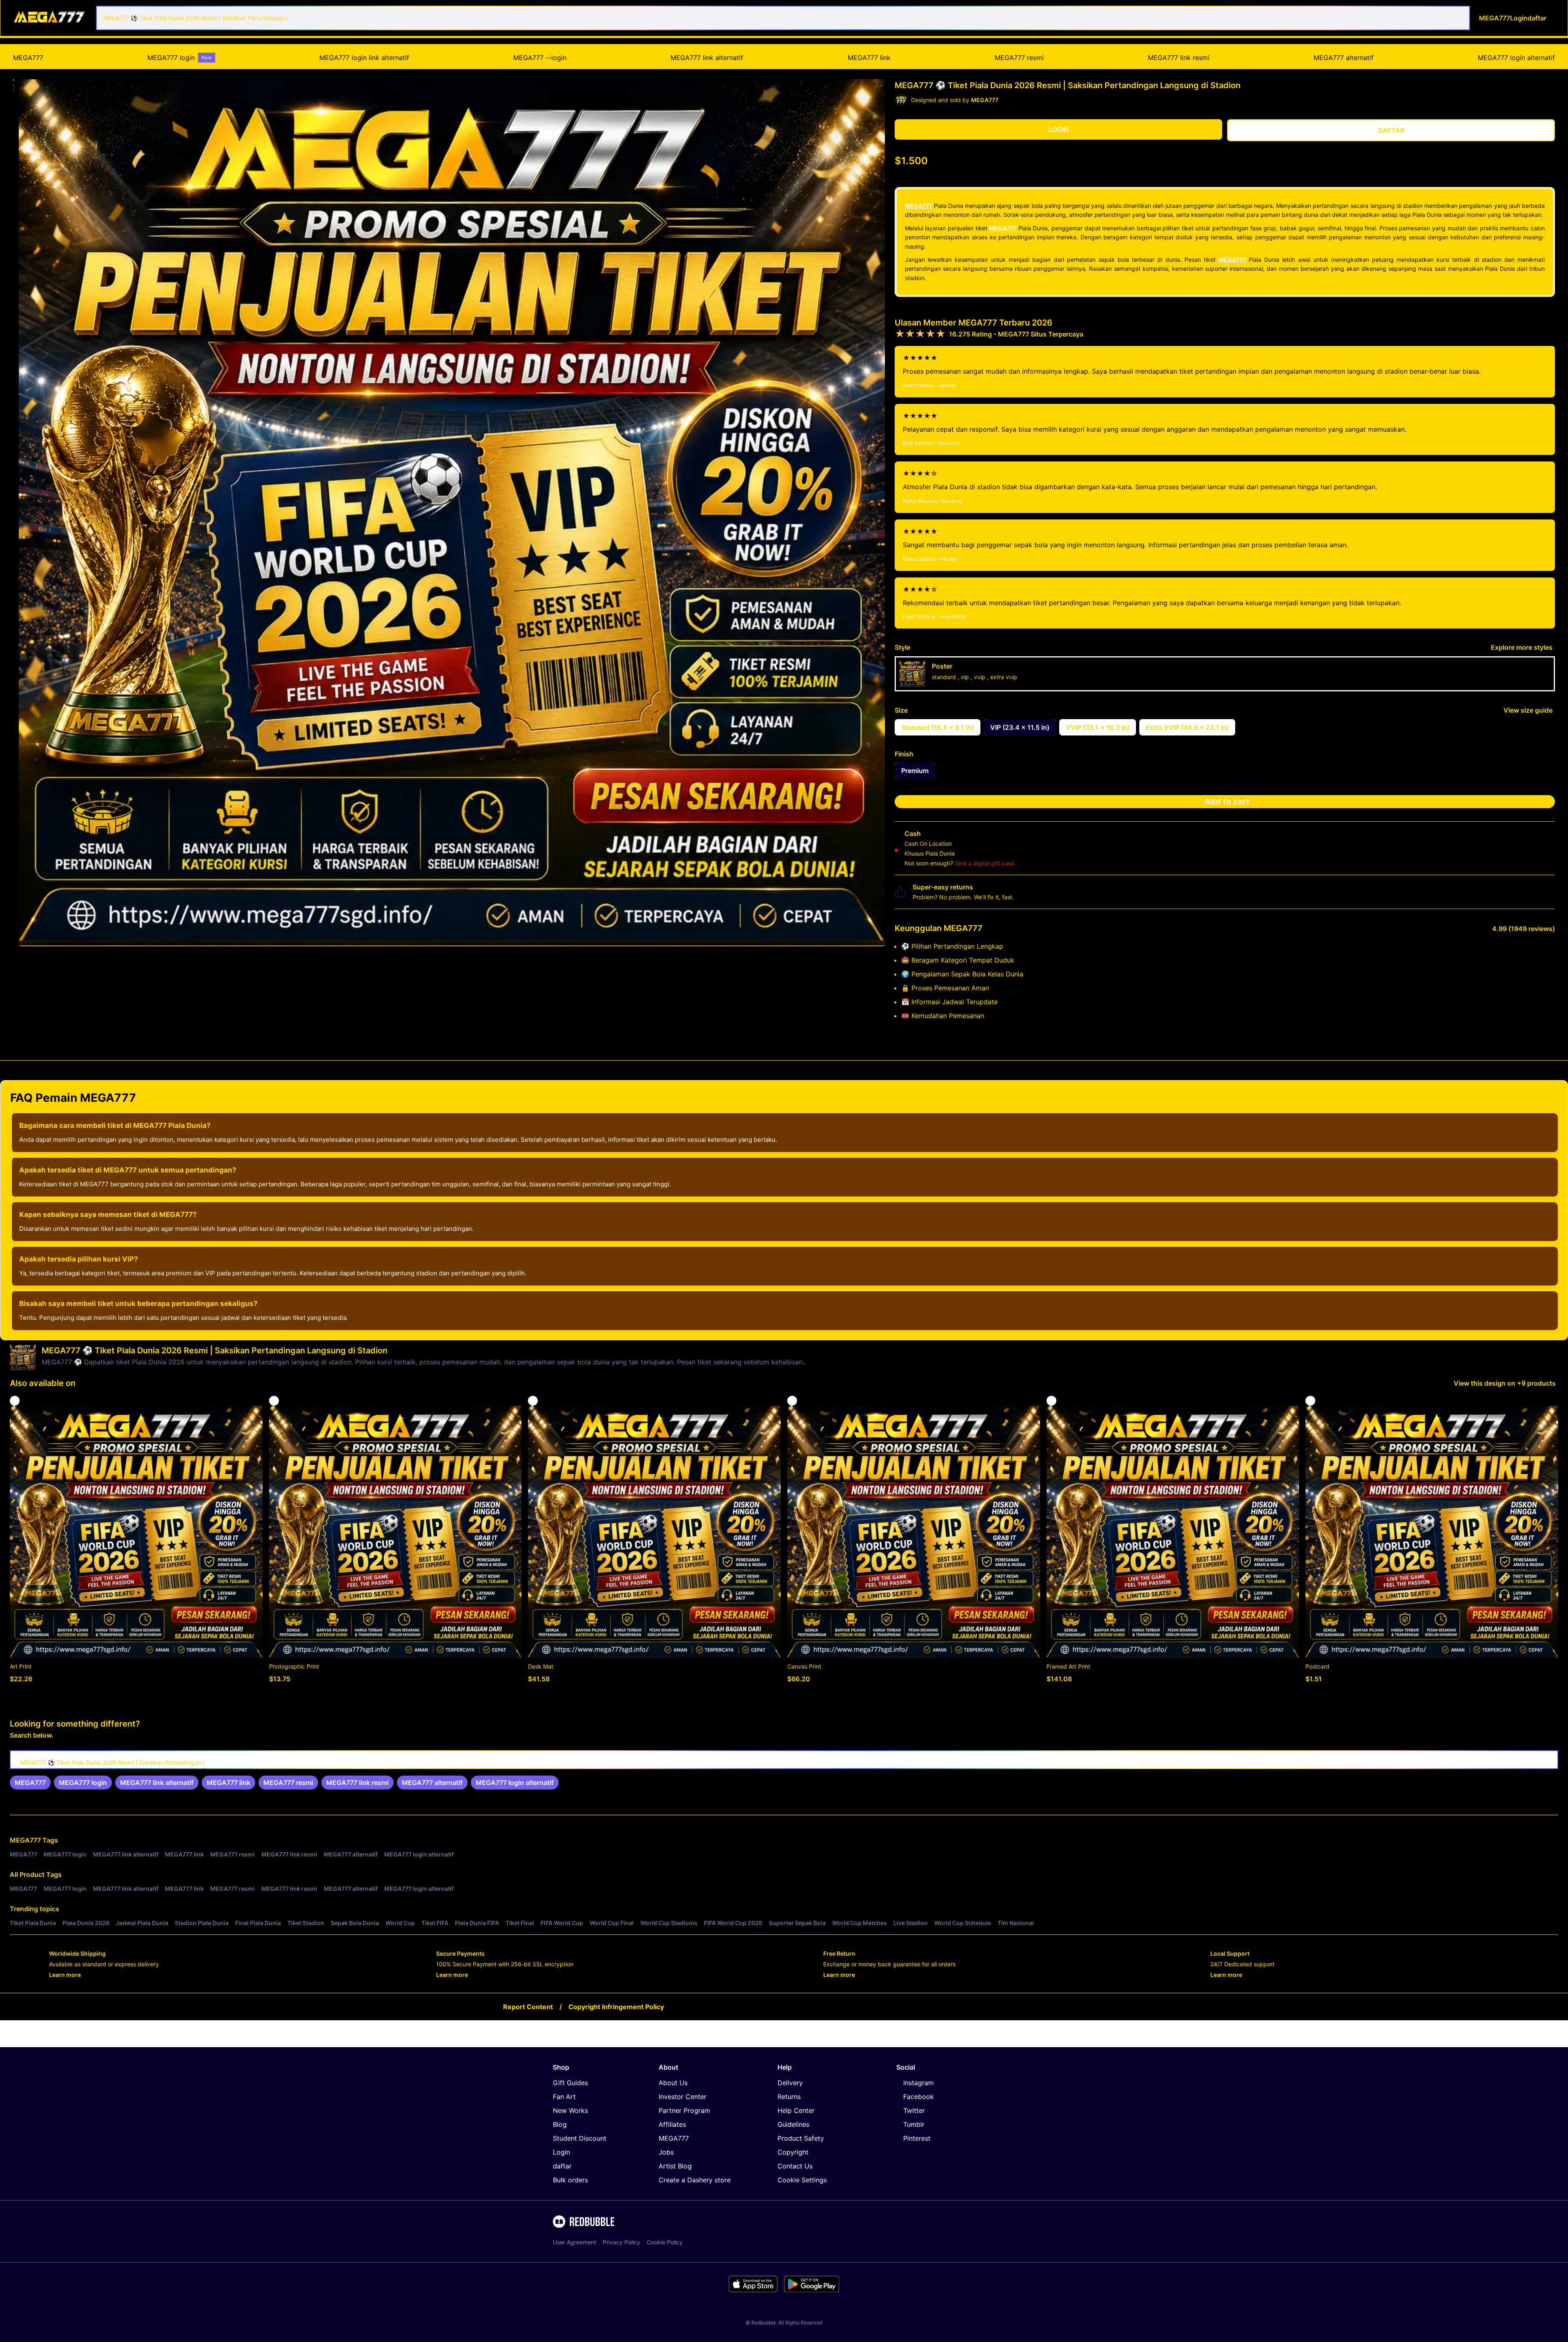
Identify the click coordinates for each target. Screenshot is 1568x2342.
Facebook (919, 2097)
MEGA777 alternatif (1344, 58)
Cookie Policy (665, 2242)
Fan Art (564, 2097)
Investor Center (683, 2097)
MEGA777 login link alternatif (364, 58)
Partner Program (684, 2110)
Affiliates (672, 2124)
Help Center (796, 2110)
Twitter (914, 2110)
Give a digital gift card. (985, 863)
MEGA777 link (869, 58)
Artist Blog (675, 2166)
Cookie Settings (802, 2180)
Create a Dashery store (695, 2180)
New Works (570, 2110)
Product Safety (801, 2138)
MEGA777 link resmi (1179, 58)
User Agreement (575, 2242)
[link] (30, 1783)
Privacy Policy (621, 2242)
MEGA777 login (180, 58)
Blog (560, 2124)
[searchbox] (784, 1760)
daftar (562, 2166)
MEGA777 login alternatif (1516, 58)
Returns (789, 2097)
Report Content (528, 2007)
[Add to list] (15, 1401)
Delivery (790, 2083)
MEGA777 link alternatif (707, 58)
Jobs (666, 2152)
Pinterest (917, 2138)
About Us (673, 2083)
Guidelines (793, 2124)
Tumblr (914, 2124)
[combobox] (783, 18)
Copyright (793, 2152)
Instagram (919, 2083)
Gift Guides (570, 2083)
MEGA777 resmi (1019, 58)
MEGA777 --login (540, 58)
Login (561, 2152)
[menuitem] (28, 58)
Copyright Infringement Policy (616, 2007)
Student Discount (580, 2138)
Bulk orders (570, 2180)
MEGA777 (28, 58)
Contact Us (795, 2166)
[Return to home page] (50, 18)
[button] (13, 80)
